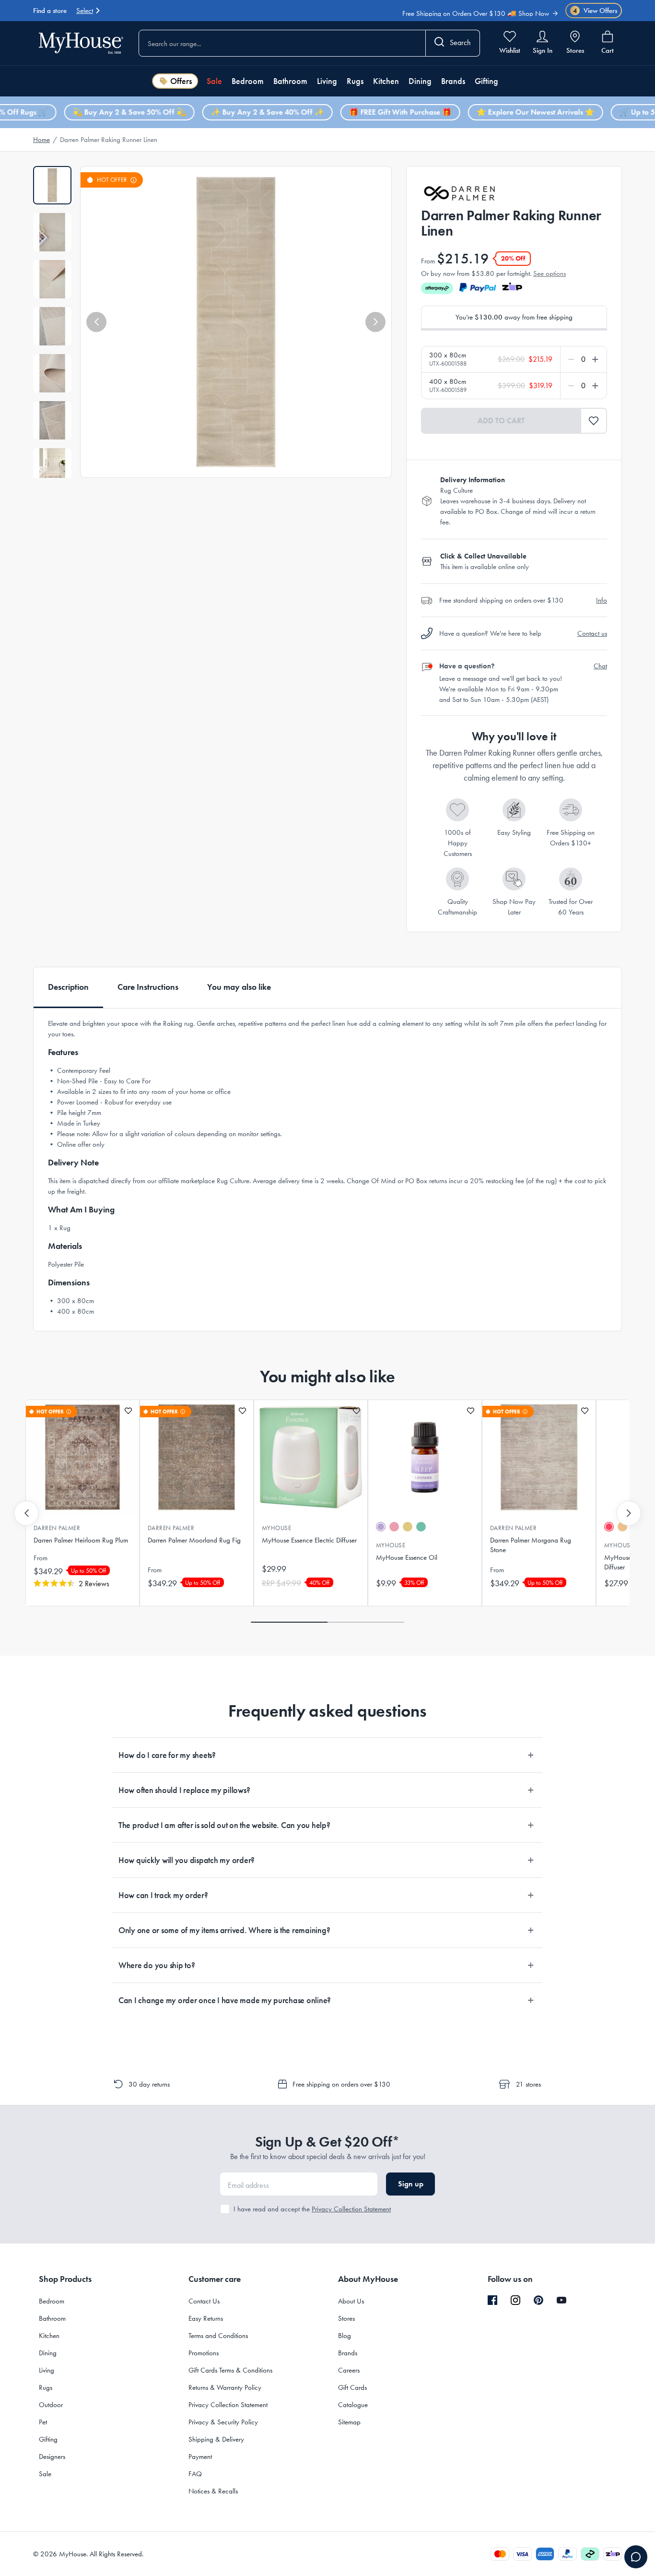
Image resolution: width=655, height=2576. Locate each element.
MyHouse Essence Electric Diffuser (309, 1540)
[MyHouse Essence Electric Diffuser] (311, 1457)
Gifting (486, 81)
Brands (453, 81)
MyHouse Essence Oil (407, 1557)
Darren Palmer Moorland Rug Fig (194, 1540)
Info (602, 600)
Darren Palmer (57, 1528)
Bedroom (248, 81)
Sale (214, 81)
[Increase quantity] (593, 359)
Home (41, 140)
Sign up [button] (411, 2184)
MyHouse (276, 1528)
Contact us (592, 633)
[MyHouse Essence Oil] (425, 1457)
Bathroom (290, 81)
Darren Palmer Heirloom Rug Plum (81, 1540)
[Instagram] (515, 2301)
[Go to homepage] (81, 43)
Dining (420, 81)
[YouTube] (561, 2300)
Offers (181, 81)
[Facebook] (492, 2301)
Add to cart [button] (501, 421)
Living (327, 81)
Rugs (355, 81)
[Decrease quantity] (573, 359)
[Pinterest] (538, 2300)
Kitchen (386, 81)
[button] (96, 322)
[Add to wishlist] (128, 1411)
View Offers (595, 11)
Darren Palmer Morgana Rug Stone (531, 1545)
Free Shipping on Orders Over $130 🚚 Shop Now (476, 7)
